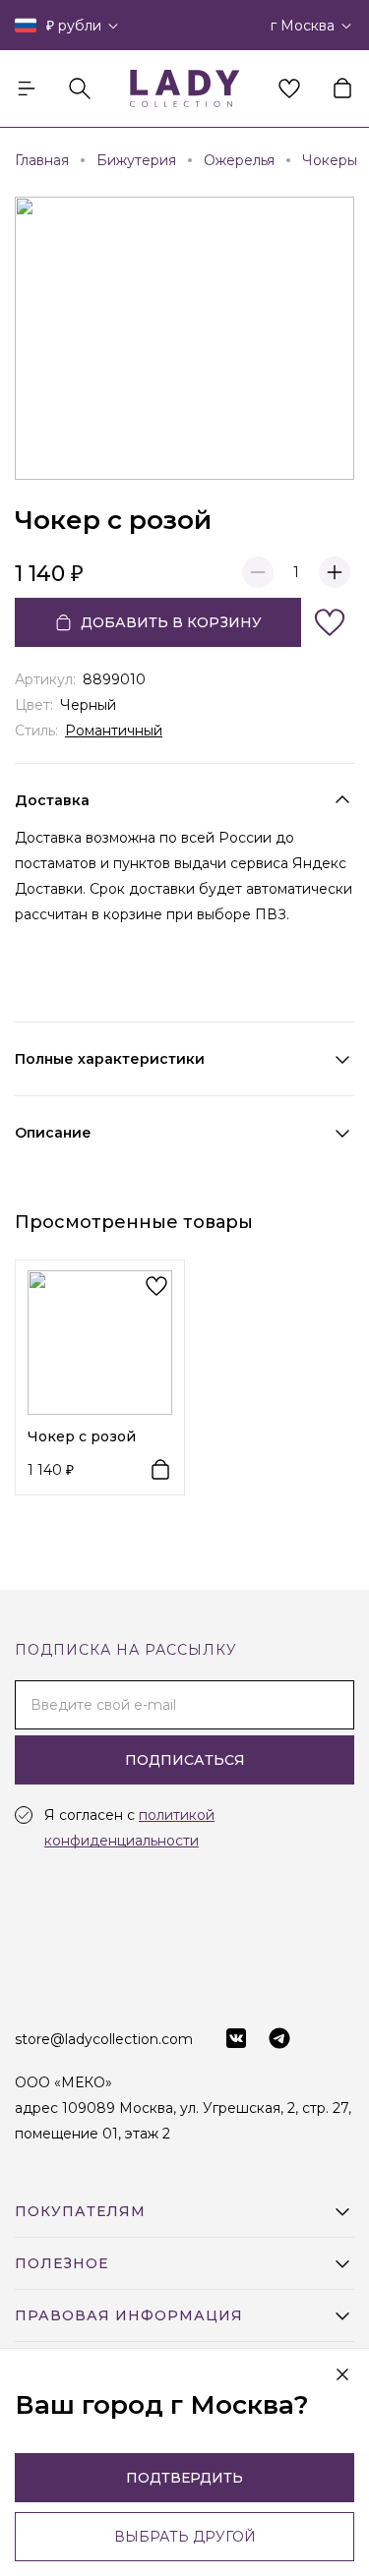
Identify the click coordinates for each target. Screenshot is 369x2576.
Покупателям (80, 2211)
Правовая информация (129, 2315)
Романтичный (114, 731)
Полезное (61, 2263)
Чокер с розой (82, 1436)
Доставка (52, 800)
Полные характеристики (110, 1059)
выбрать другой (185, 2537)
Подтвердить (184, 2478)
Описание (53, 1133)
